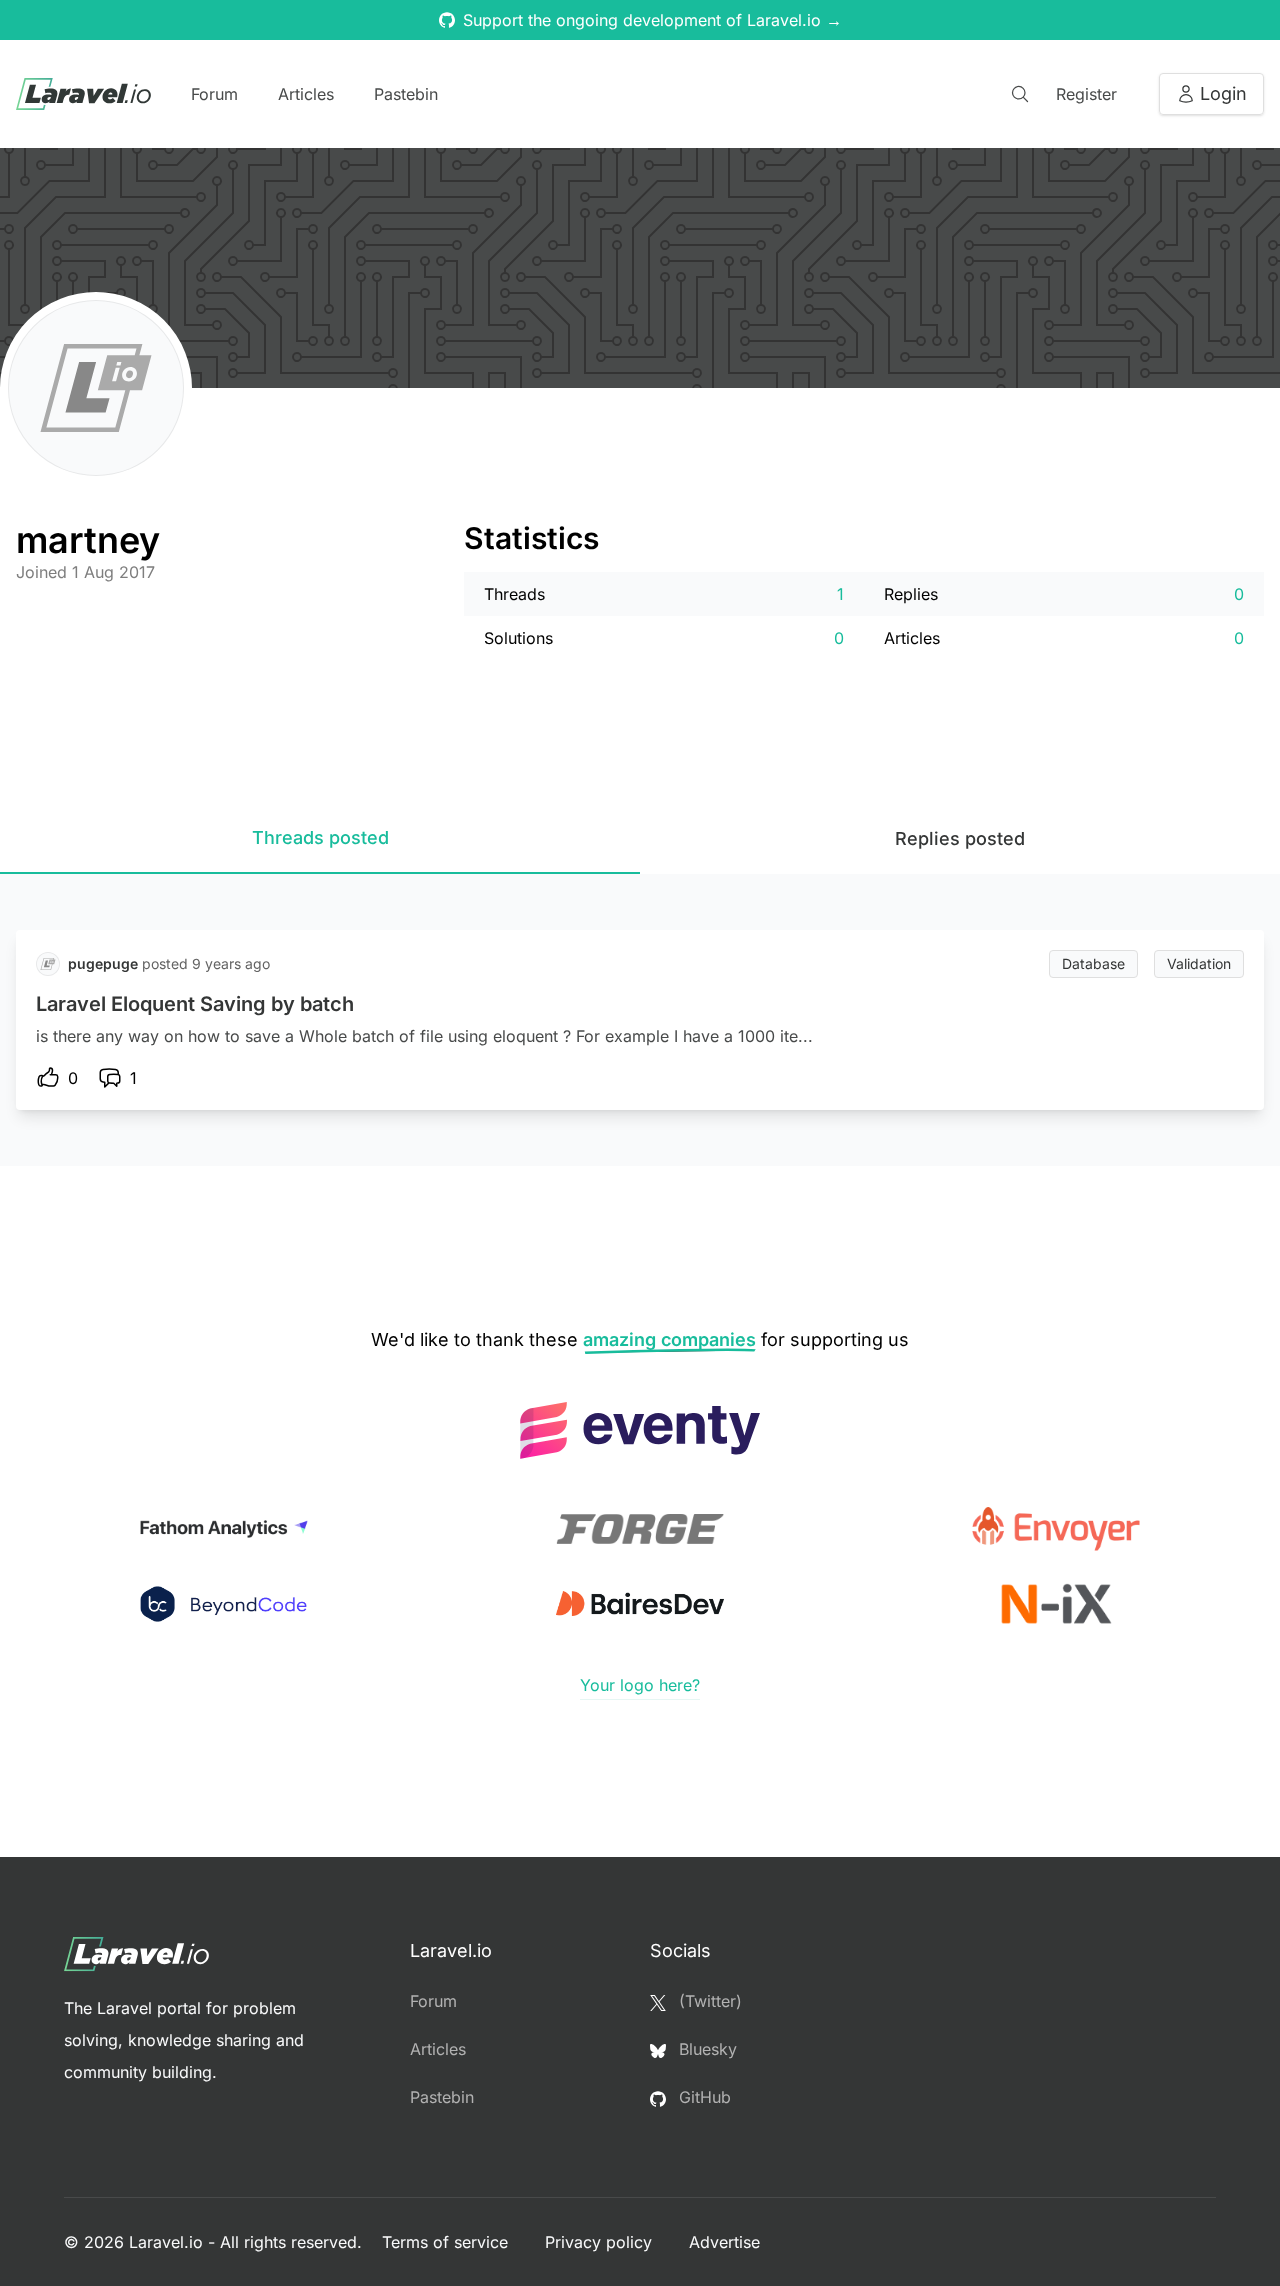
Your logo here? (640, 1685)
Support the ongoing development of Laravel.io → (652, 20)
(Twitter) (708, 2001)
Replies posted (960, 838)
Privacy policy (601, 2242)
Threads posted (320, 837)
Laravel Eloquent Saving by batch (195, 1004)
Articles (306, 94)
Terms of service (447, 2242)
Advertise (724, 2242)
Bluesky (705, 2049)
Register (1086, 94)
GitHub (702, 2097)
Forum (214, 94)
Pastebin (406, 94)
